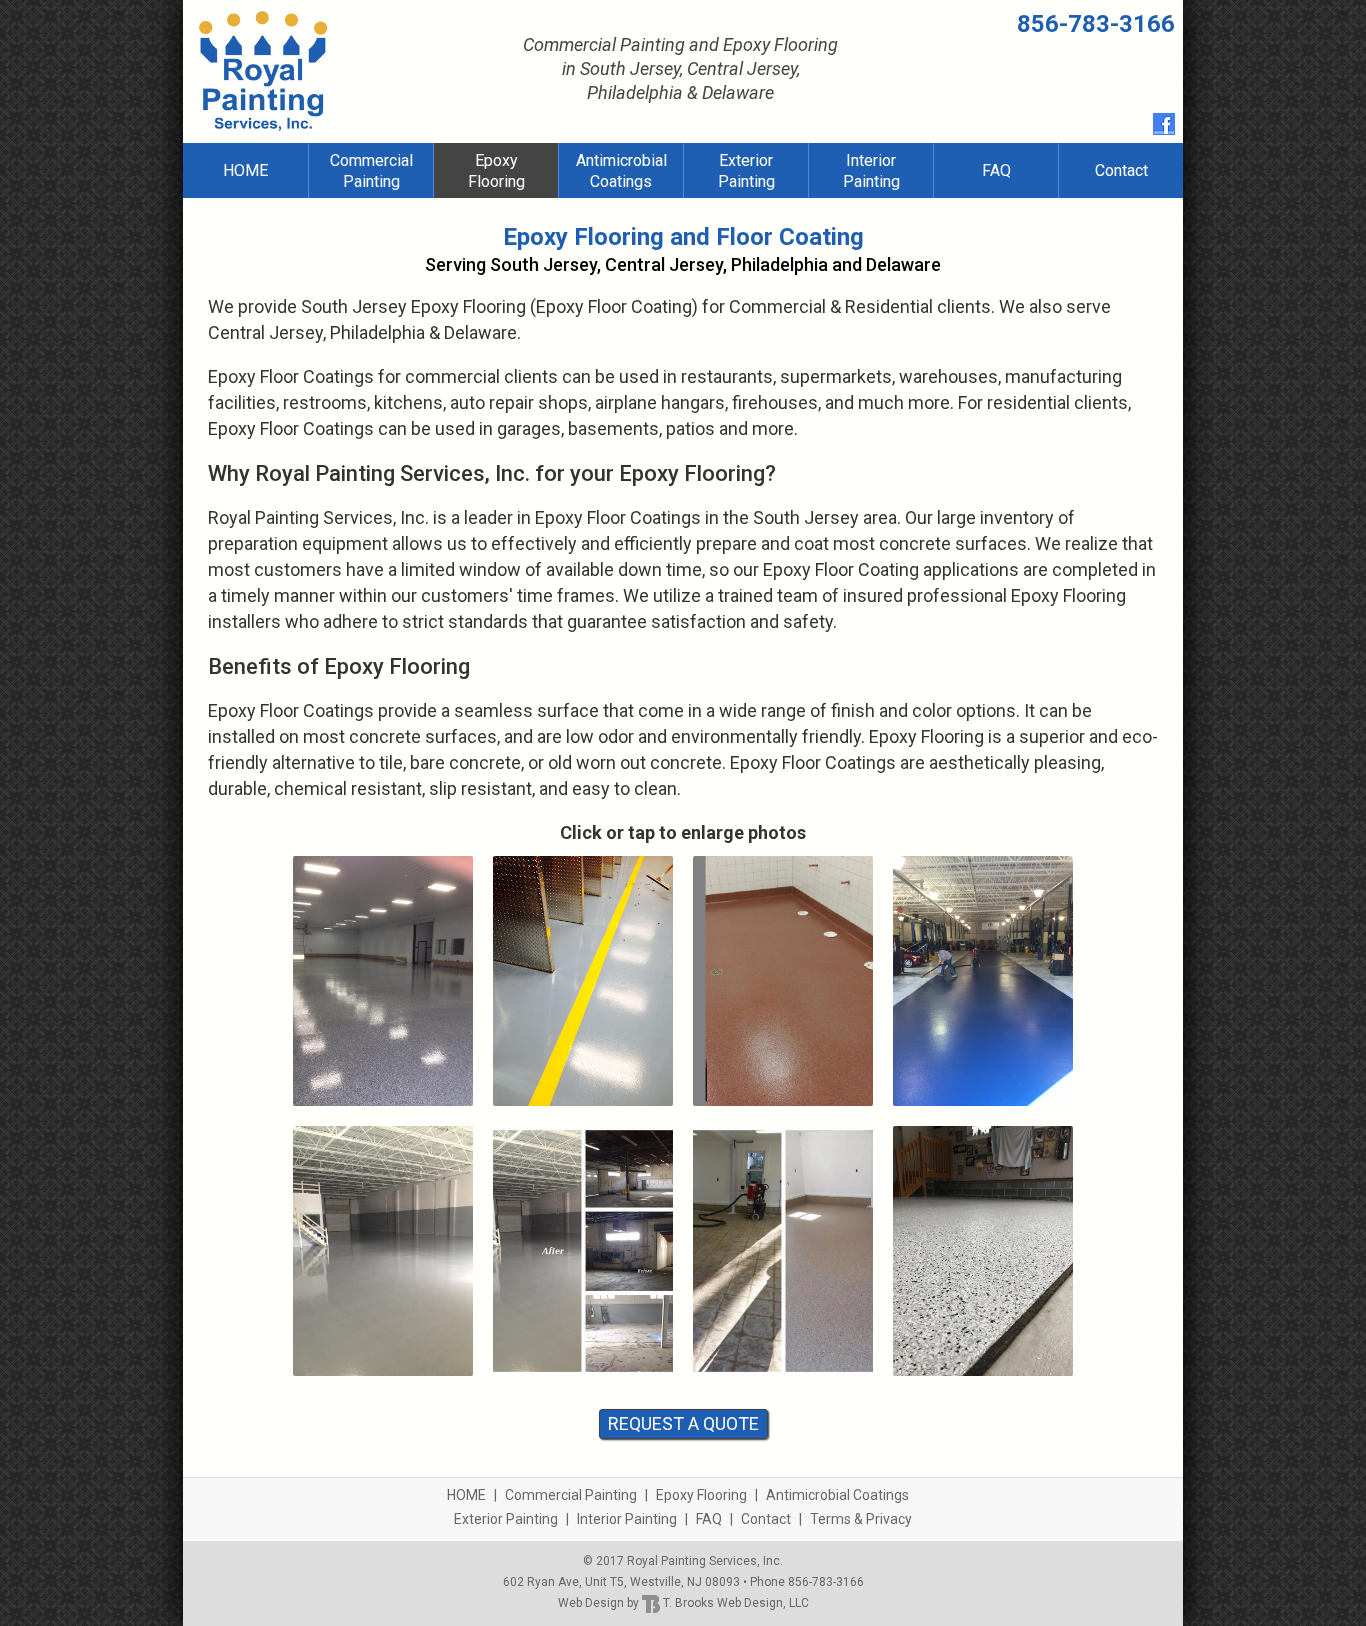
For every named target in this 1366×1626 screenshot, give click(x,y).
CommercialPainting (371, 171)
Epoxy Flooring (701, 1495)
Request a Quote (683, 1423)
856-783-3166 (1096, 24)
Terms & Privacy (861, 1519)
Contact (1121, 170)
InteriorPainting (871, 171)
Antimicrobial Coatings (837, 1495)
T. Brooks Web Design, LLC (734, 1603)
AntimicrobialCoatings (621, 171)
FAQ (996, 170)
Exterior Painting (506, 1519)
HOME (245, 170)
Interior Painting (627, 1519)
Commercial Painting (571, 1495)
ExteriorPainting (746, 171)
